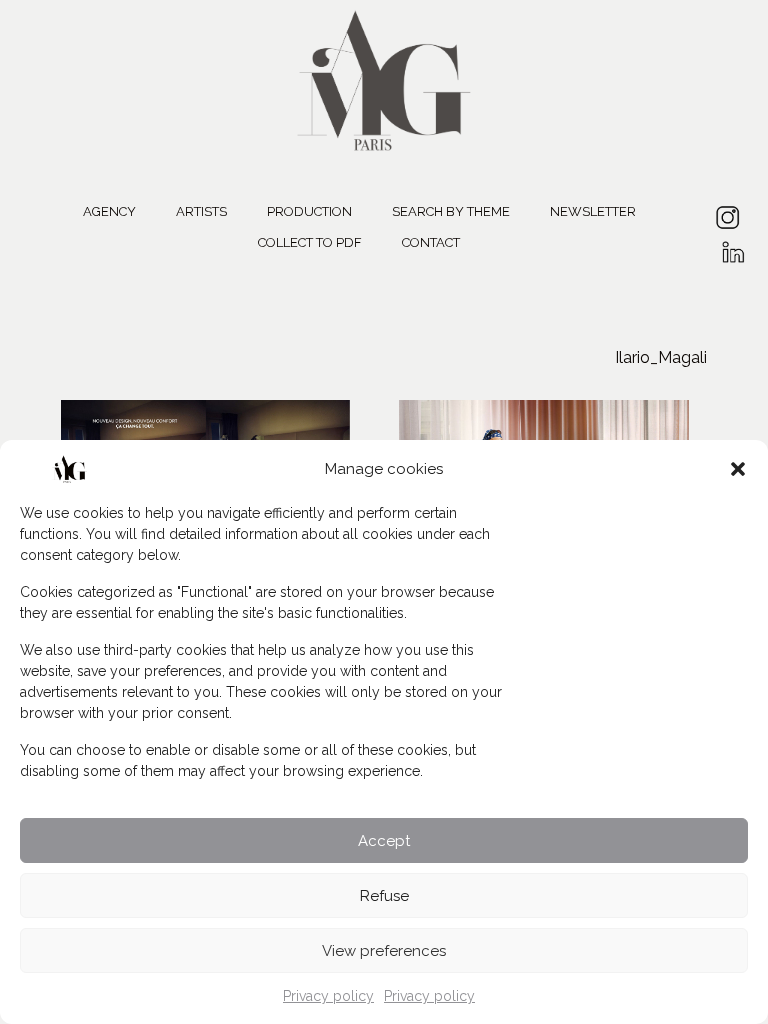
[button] (738, 469)
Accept (384, 841)
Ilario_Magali (661, 357)
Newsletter (593, 211)
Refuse (384, 896)
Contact (431, 242)
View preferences (384, 951)
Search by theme (451, 211)
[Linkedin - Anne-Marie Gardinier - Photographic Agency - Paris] (732, 245)
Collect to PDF (310, 242)
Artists (201, 211)
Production (309, 211)
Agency (109, 211)
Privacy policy (328, 996)
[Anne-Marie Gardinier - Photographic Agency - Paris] (384, 77)
